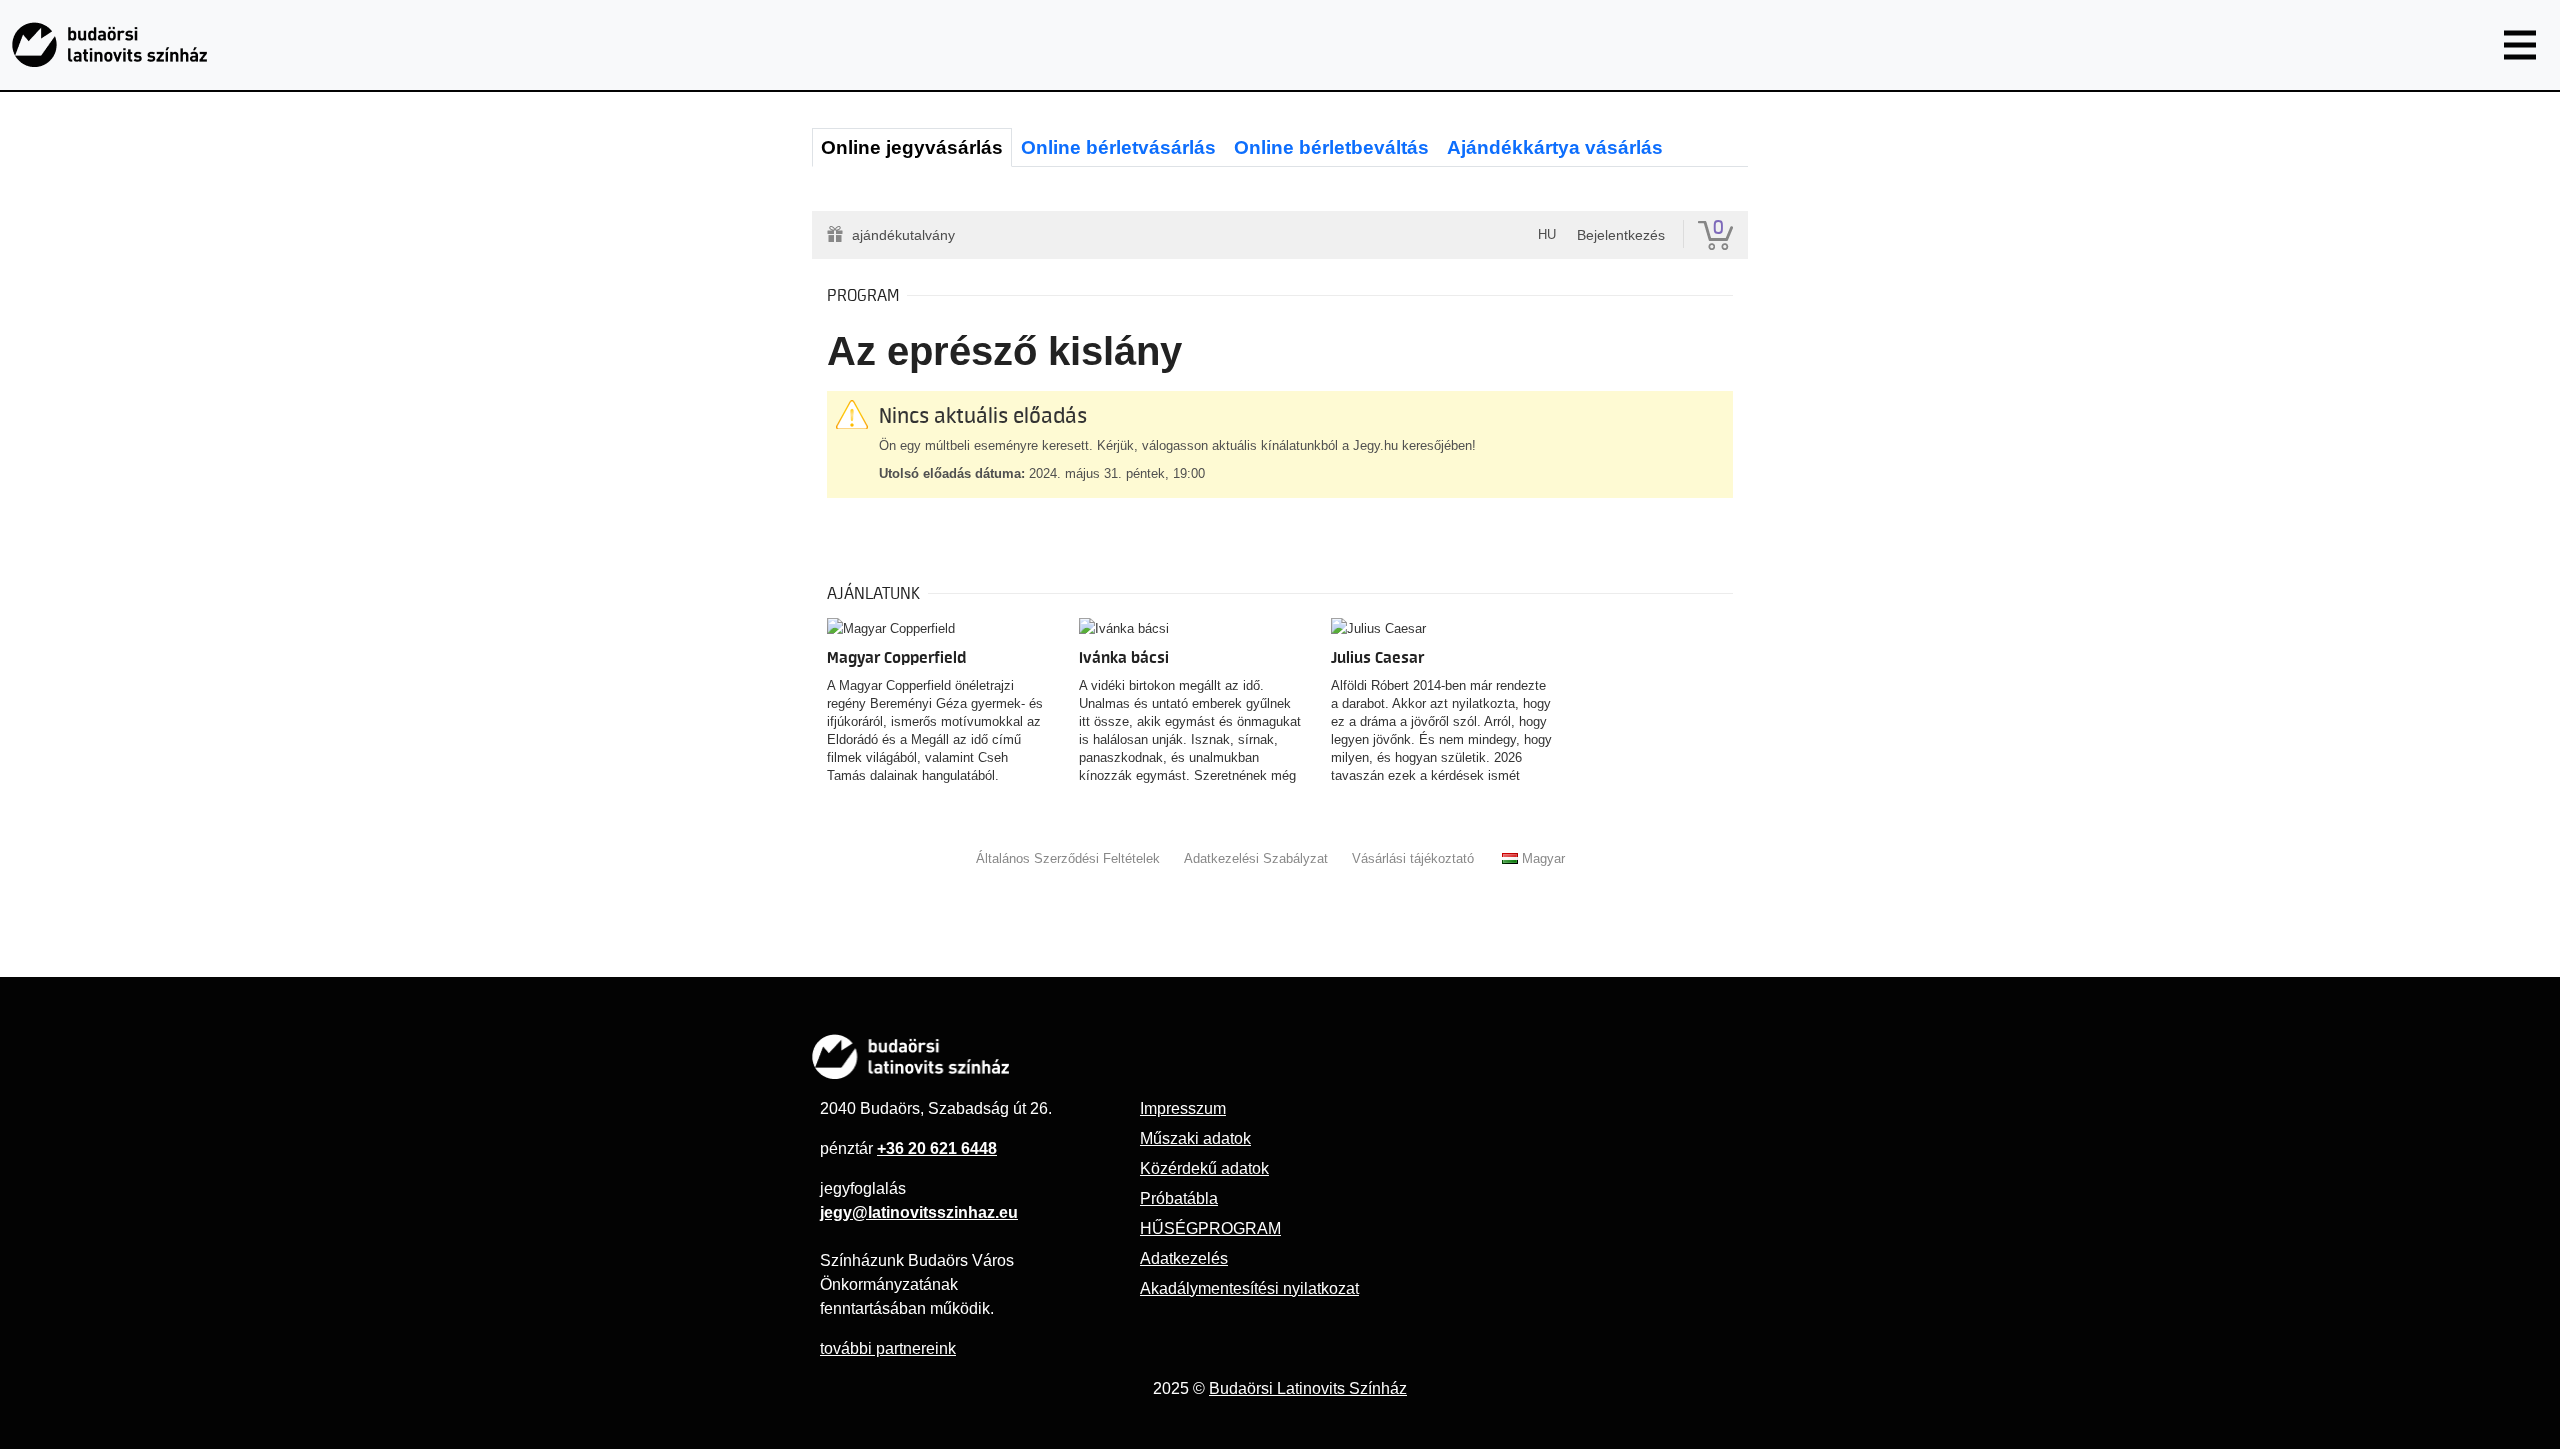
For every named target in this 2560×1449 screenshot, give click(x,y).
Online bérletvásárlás (1118, 147)
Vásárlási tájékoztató (1413, 858)
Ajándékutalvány (903, 235)
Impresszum (1183, 1108)
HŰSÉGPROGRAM (1210, 1228)
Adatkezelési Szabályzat (1256, 858)
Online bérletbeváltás (1331, 147)
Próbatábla (1179, 1198)
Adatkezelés (1184, 1258)
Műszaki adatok (1195, 1138)
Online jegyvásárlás (912, 147)
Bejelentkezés (1621, 235)
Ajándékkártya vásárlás (1555, 147)
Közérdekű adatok (1204, 1168)
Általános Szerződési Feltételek (1068, 858)
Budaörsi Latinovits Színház (1308, 1388)
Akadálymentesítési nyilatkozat (1249, 1288)
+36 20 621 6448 (937, 1148)
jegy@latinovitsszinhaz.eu (919, 1212)
